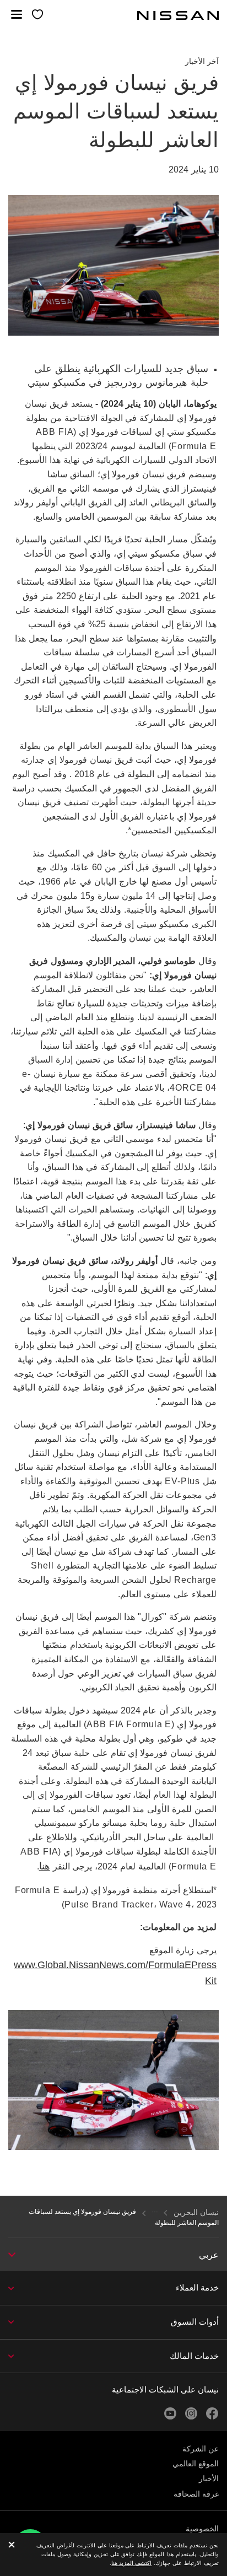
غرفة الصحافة (196, 2494)
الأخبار (209, 2478)
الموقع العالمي (196, 2464)
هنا (45, 1866)
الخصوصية (202, 2529)
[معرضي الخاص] (37, 15)
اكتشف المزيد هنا (131, 2563)
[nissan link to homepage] (178, 15)
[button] (17, 14)
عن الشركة (201, 2449)
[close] (12, 2545)
